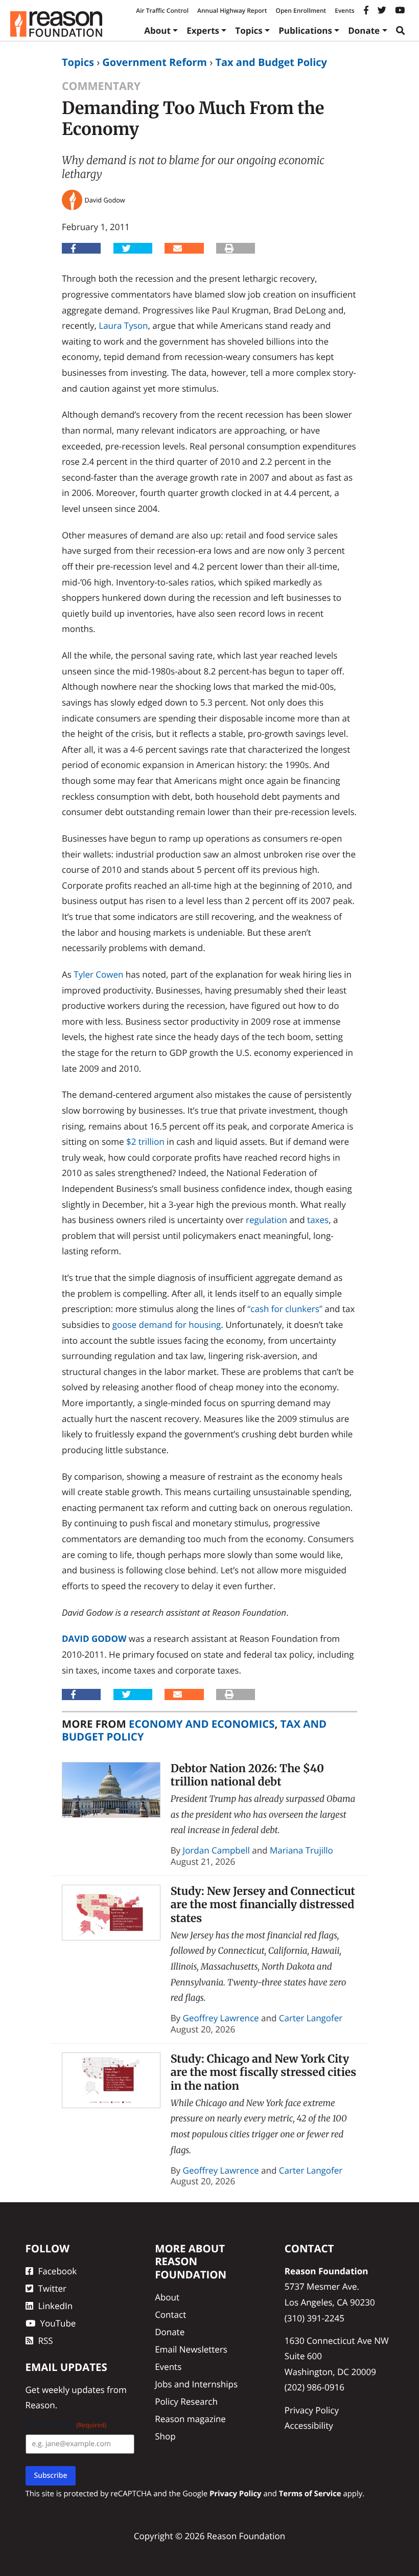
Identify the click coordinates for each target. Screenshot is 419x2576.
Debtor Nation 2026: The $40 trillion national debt (247, 1775)
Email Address (66, 2425)
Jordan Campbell (216, 1850)
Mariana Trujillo (301, 1850)
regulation (266, 1220)
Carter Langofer (311, 2018)
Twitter (52, 2288)
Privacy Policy (312, 2410)
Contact (170, 2314)
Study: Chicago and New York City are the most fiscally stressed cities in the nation (264, 2072)
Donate (364, 30)
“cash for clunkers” (285, 1309)
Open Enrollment (301, 10)
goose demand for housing (167, 1325)
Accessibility (309, 2425)
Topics (249, 30)
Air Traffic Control (162, 10)
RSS (46, 2341)
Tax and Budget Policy (271, 62)
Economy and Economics (202, 1724)
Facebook (58, 2271)
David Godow (94, 1639)
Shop (165, 2436)
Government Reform (155, 62)
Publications (305, 30)
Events (344, 10)
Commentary (101, 86)
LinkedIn (56, 2306)
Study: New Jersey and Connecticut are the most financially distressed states (263, 1905)
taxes (318, 1220)
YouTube (58, 2323)
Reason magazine (190, 2419)
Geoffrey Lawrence (221, 2018)
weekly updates (73, 2390)
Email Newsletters (191, 2349)
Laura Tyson (123, 325)
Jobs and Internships (196, 2384)
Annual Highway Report (232, 10)
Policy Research (186, 2401)
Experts (203, 30)
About (157, 30)
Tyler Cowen (98, 974)
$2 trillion (145, 1142)
